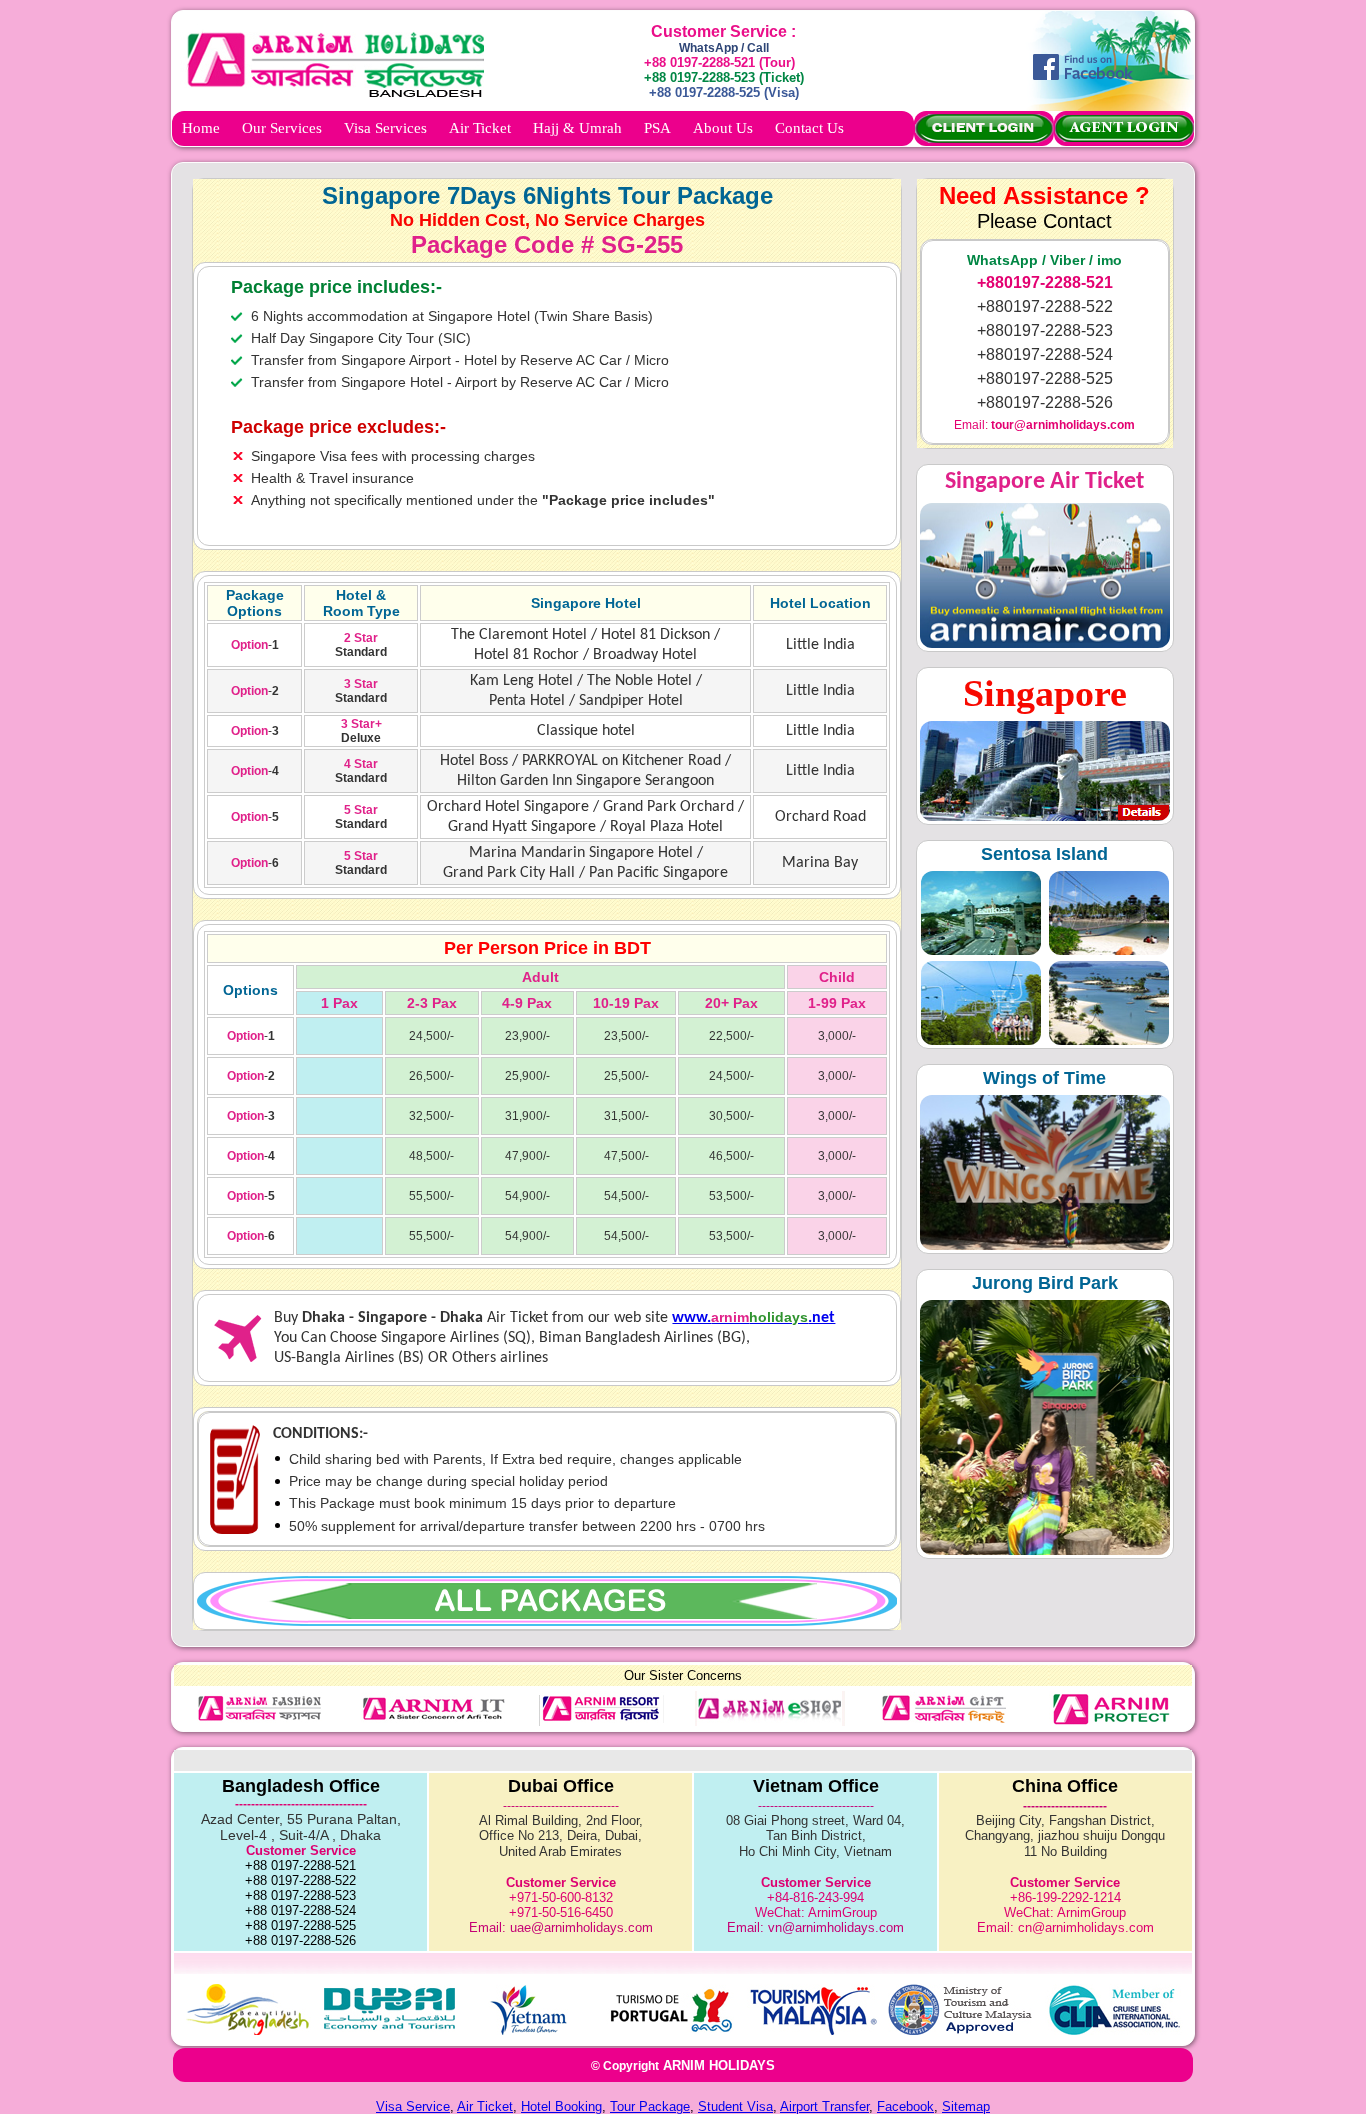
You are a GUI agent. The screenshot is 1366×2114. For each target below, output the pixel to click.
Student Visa (735, 2106)
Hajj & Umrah (577, 128)
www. (691, 1318)
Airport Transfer (824, 2106)
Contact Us (809, 128)
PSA (657, 128)
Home (201, 128)
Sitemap (966, 2106)
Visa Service (413, 2106)
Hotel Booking (561, 2106)
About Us (723, 128)
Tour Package (650, 2106)
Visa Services (385, 128)
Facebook (905, 2106)
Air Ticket (480, 128)
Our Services (282, 128)
